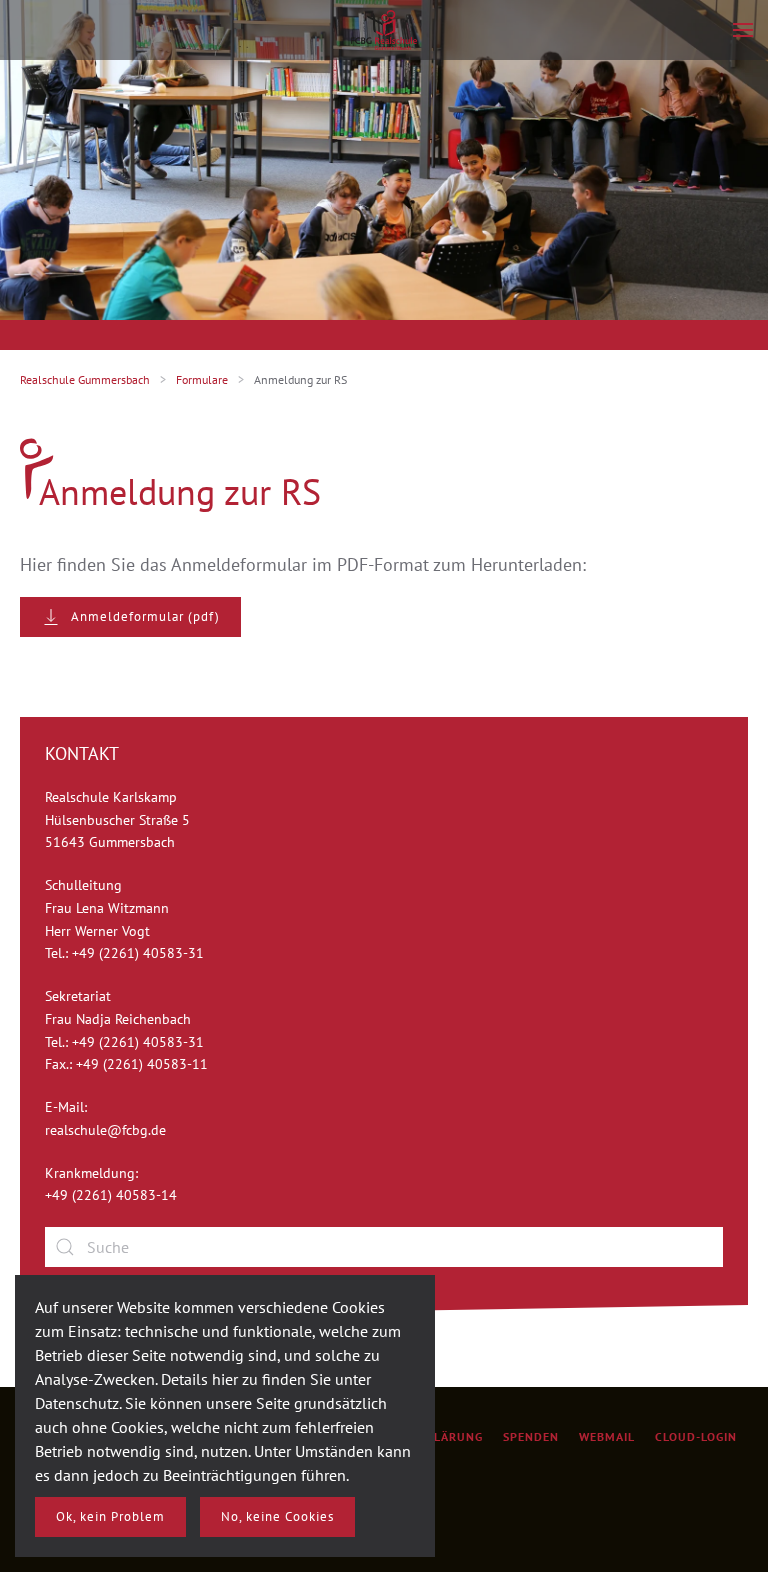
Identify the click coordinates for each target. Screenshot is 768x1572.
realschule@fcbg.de (105, 1130)
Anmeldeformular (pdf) (145, 616)
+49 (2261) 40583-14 (111, 1195)
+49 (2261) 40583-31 (138, 953)
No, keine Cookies (277, 1516)
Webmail (607, 1436)
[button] (743, 30)
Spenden (531, 1436)
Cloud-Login (696, 1436)
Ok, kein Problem (110, 1516)
